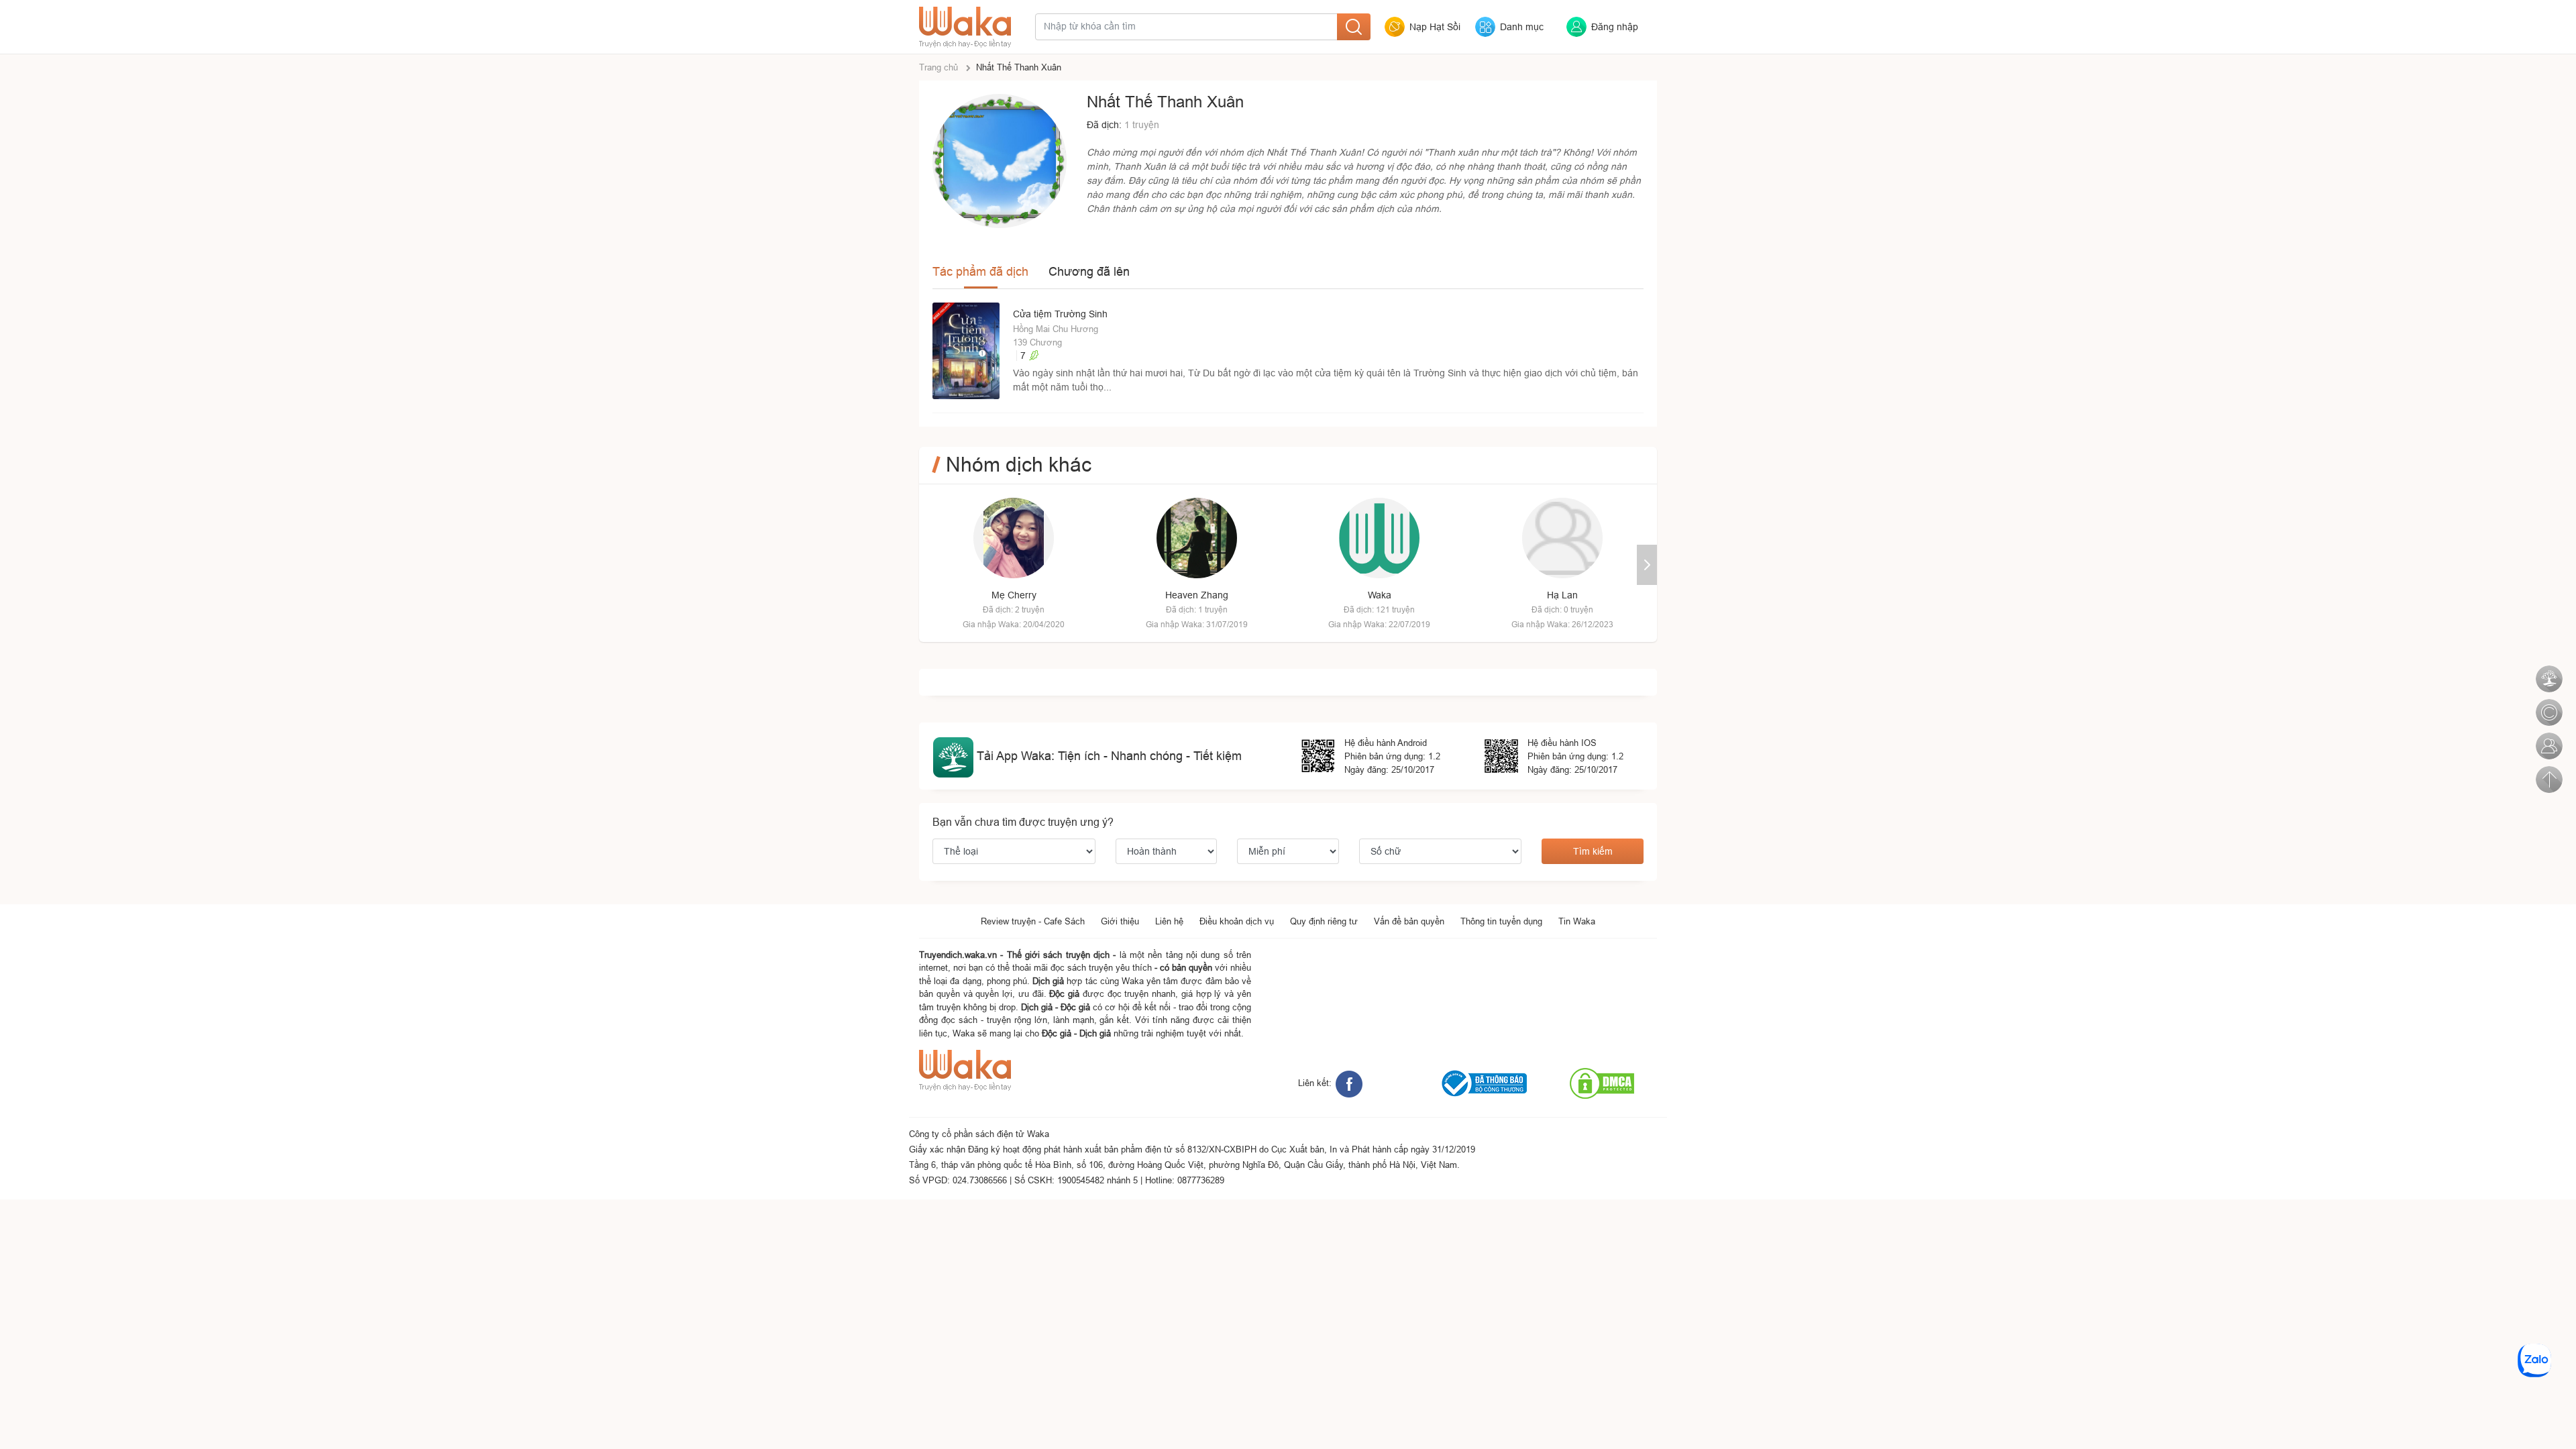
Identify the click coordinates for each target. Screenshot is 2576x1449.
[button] (1647, 565)
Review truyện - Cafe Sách (1033, 921)
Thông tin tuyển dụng (1501, 921)
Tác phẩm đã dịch (980, 271)
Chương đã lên (1089, 271)
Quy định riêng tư (1324, 921)
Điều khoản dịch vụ (1237, 921)
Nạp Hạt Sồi (1435, 27)
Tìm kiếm (1593, 851)
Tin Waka (1577, 921)
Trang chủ (938, 67)
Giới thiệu (1120, 921)
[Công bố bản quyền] (2548, 705)
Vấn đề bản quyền (1409, 921)
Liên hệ (1169, 921)
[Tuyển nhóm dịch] (2548, 739)
